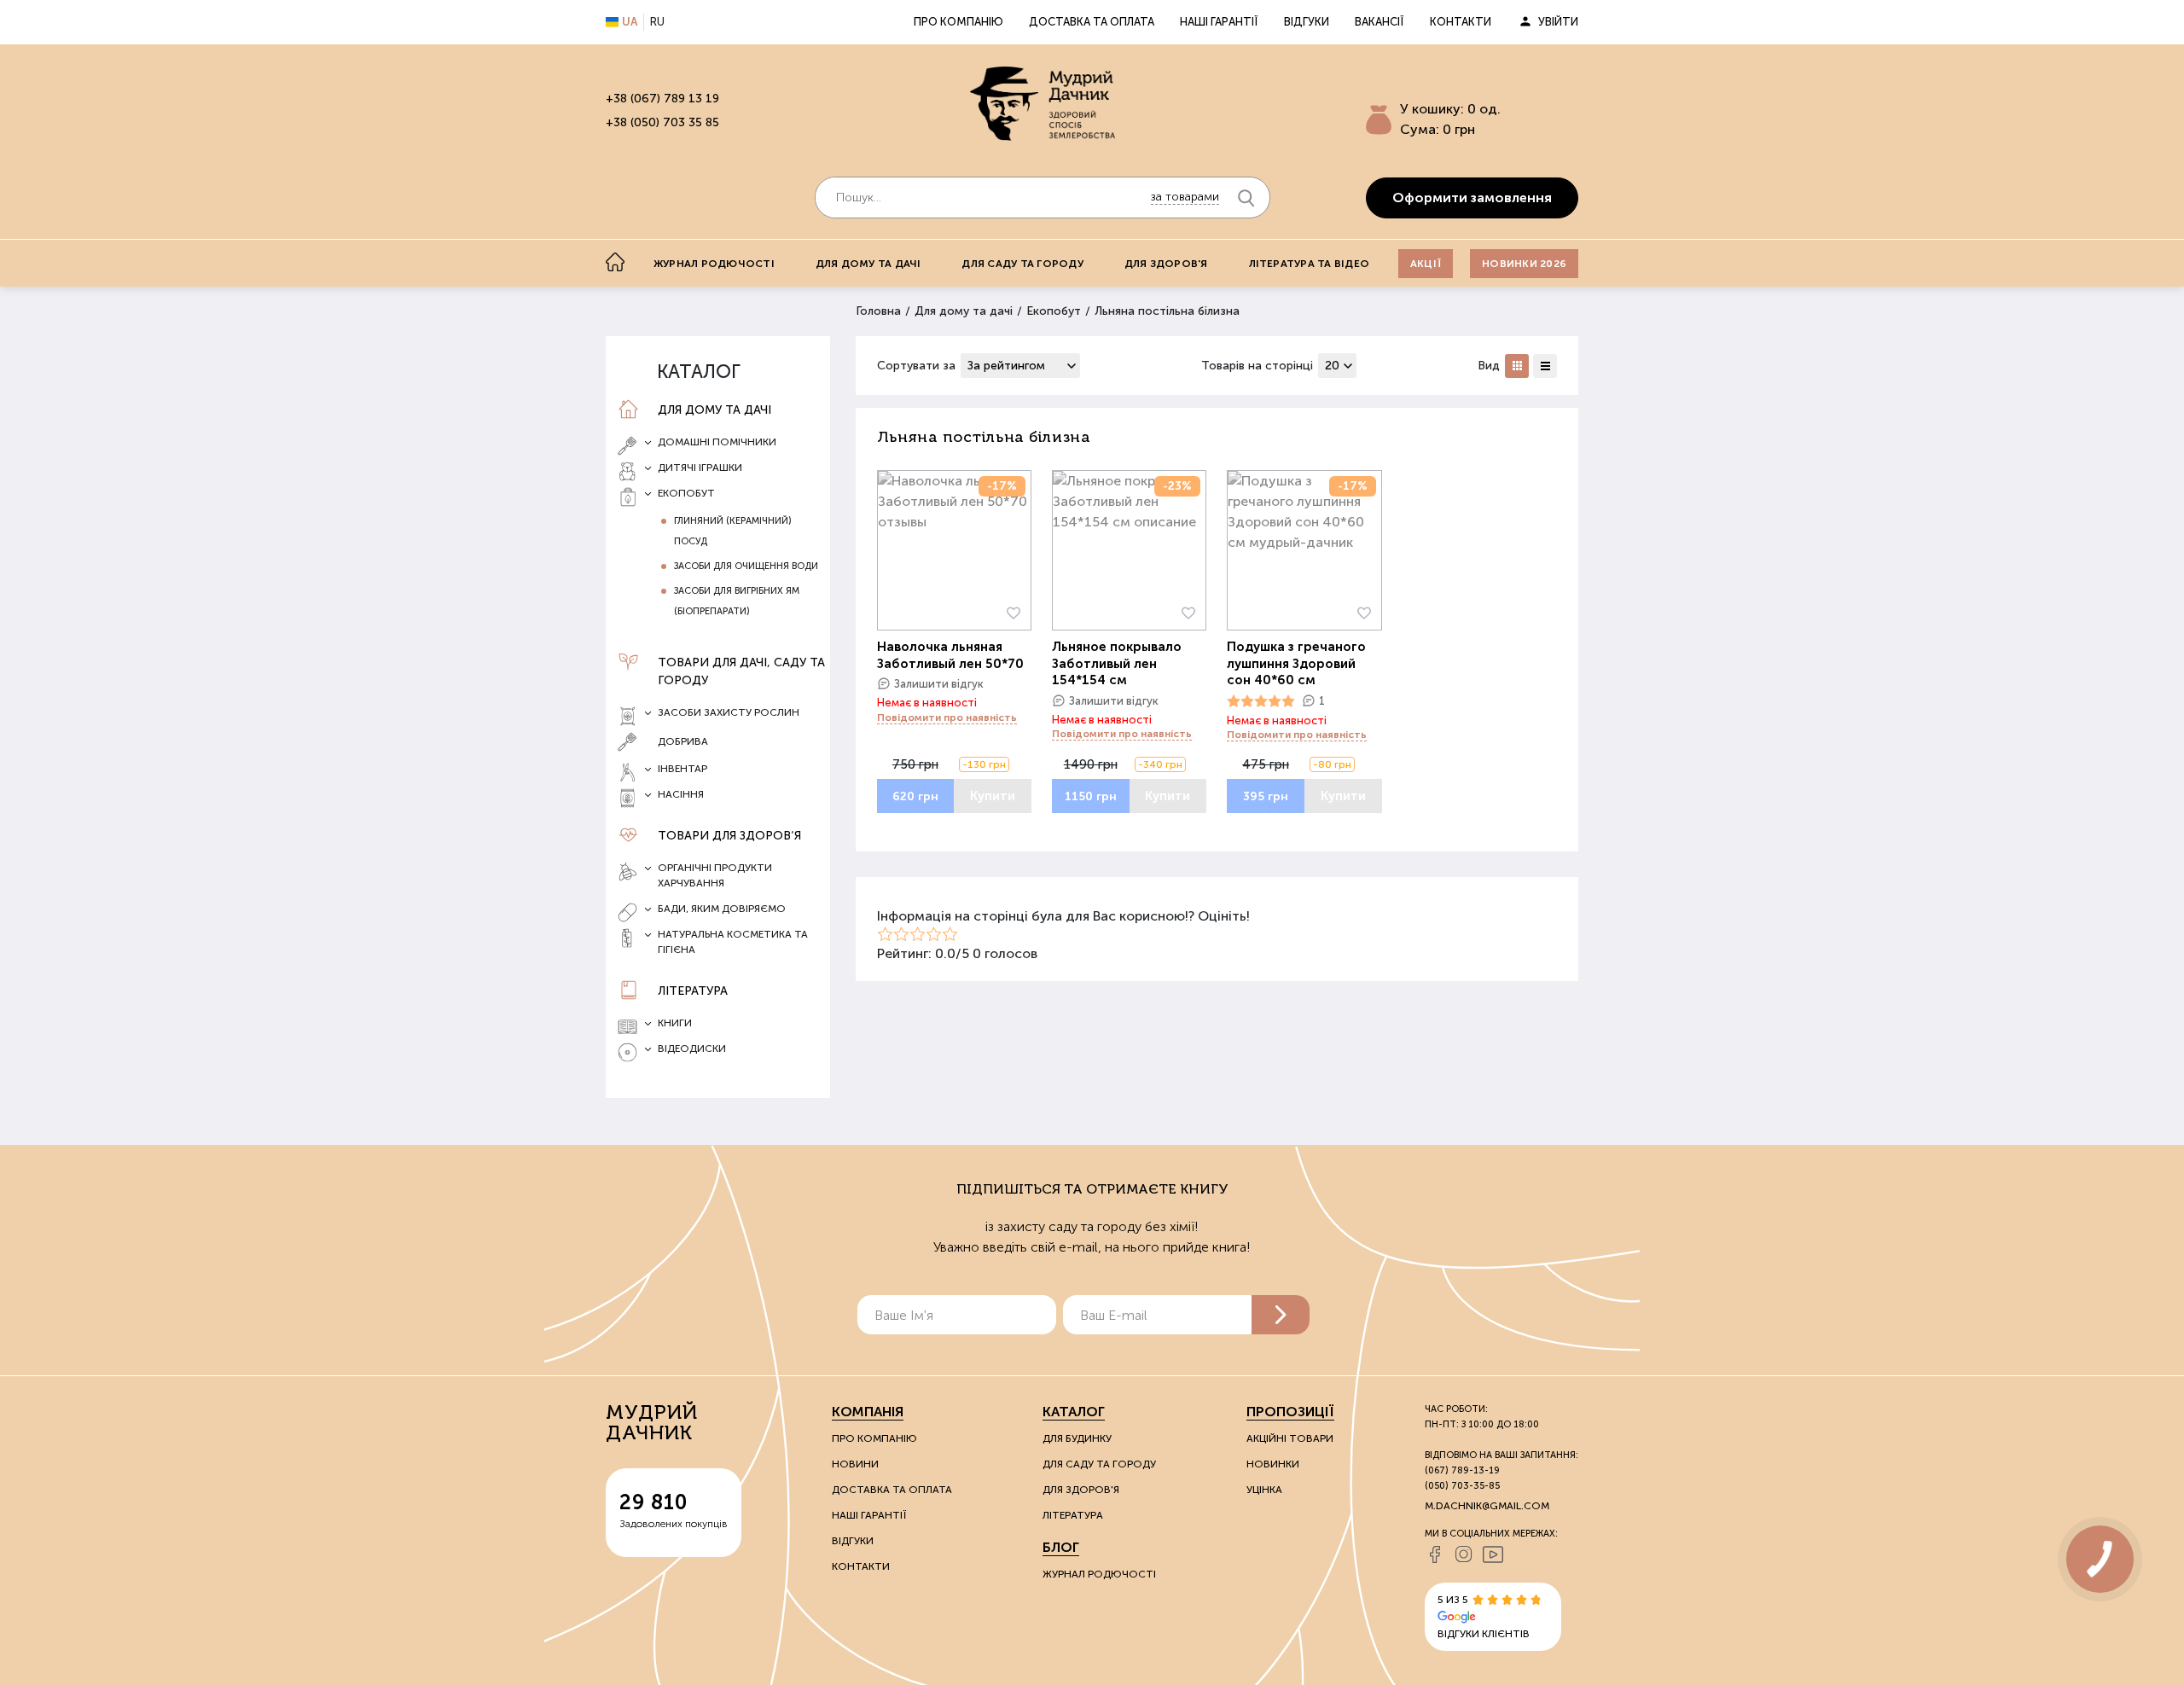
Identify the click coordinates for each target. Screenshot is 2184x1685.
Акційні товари (1290, 1438)
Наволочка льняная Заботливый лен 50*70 (950, 655)
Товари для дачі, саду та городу (741, 671)
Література (693, 991)
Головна (878, 311)
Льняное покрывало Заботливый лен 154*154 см (1117, 663)
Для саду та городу (1022, 264)
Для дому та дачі (868, 264)
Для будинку (1077, 1438)
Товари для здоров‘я (729, 836)
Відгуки (1307, 22)
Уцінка (1264, 1490)
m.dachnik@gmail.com (1487, 1506)
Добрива (683, 741)
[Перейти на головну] (1043, 103)
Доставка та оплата (1092, 22)
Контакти (1461, 22)
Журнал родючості (714, 264)
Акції (1426, 264)
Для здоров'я (1166, 264)
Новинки (1273, 1464)
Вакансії (1380, 22)
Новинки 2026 (1524, 264)
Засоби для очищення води (746, 566)
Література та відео (1310, 264)
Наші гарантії (1219, 22)
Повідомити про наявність (947, 718)
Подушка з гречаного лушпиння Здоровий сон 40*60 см (1296, 663)
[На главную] (615, 262)
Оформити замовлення (1472, 198)
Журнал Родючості (1099, 1574)
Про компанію (958, 22)
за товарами (1185, 197)
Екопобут (1054, 311)
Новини (855, 1464)
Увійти (1558, 22)
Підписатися (1281, 1315)
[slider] (1261, 701)
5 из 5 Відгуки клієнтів (1484, 1617)
